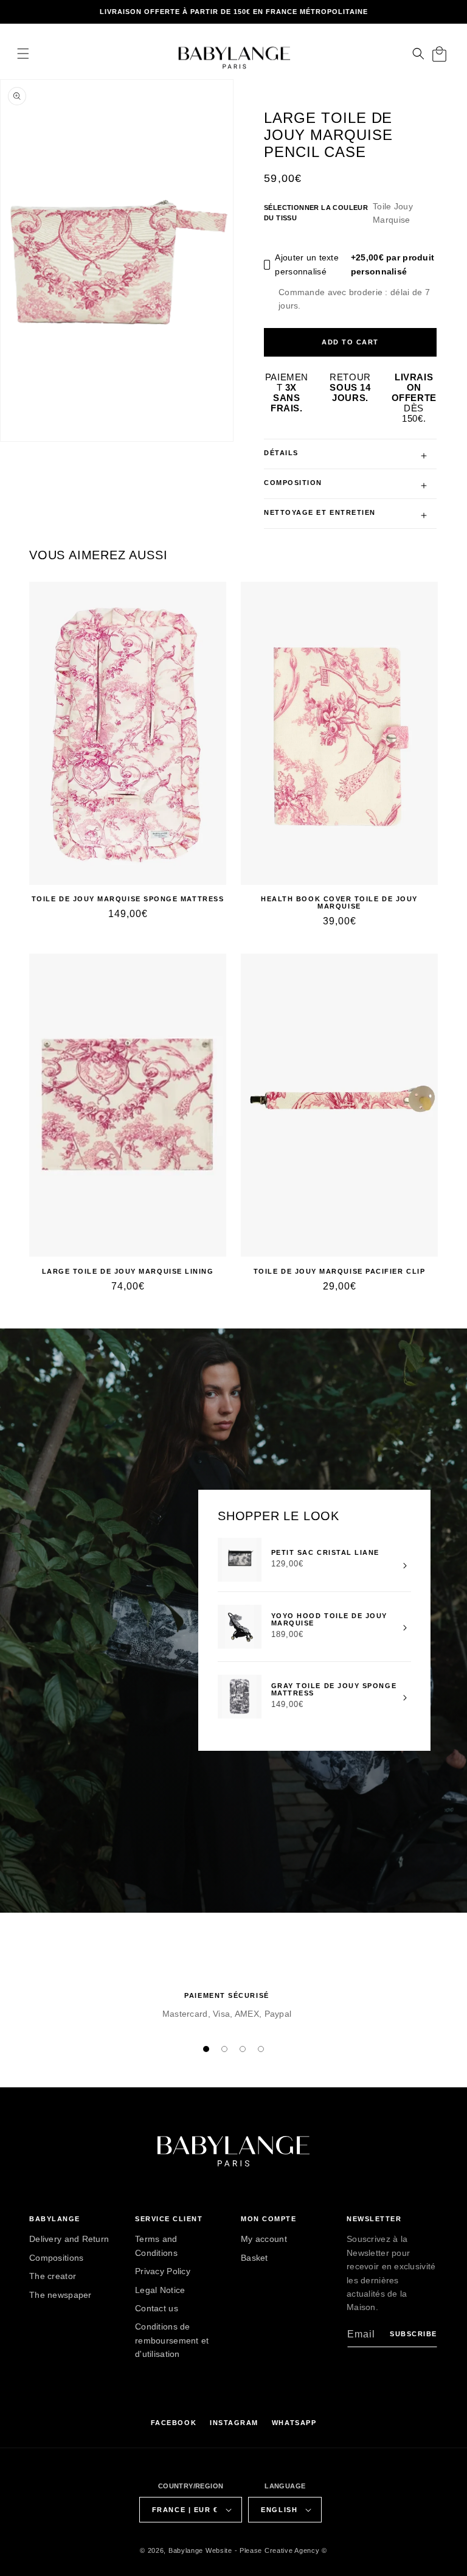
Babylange (186, 2550)
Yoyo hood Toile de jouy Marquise (329, 1619)
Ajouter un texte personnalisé (355, 264)
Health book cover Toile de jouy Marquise (339, 902)
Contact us (157, 2308)
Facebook (174, 2423)
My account (264, 2239)
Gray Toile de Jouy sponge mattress (334, 1689)
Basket (254, 2258)
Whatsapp (294, 2423)
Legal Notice (160, 2290)
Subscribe (413, 2334)
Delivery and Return (69, 2239)
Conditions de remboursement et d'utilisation (172, 2340)
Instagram (234, 2423)
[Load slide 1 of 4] (206, 2049)
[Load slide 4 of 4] (261, 2049)
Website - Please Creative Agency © (266, 2550)
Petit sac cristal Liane (325, 1552)
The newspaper (61, 2295)
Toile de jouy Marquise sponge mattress (128, 899)
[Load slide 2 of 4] (224, 2049)
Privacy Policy (163, 2271)
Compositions (56, 2258)
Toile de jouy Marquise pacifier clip (339, 1271)
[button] (23, 54)
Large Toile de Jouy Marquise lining (128, 1271)
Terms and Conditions (156, 2246)
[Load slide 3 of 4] (243, 2049)
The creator (53, 2276)
